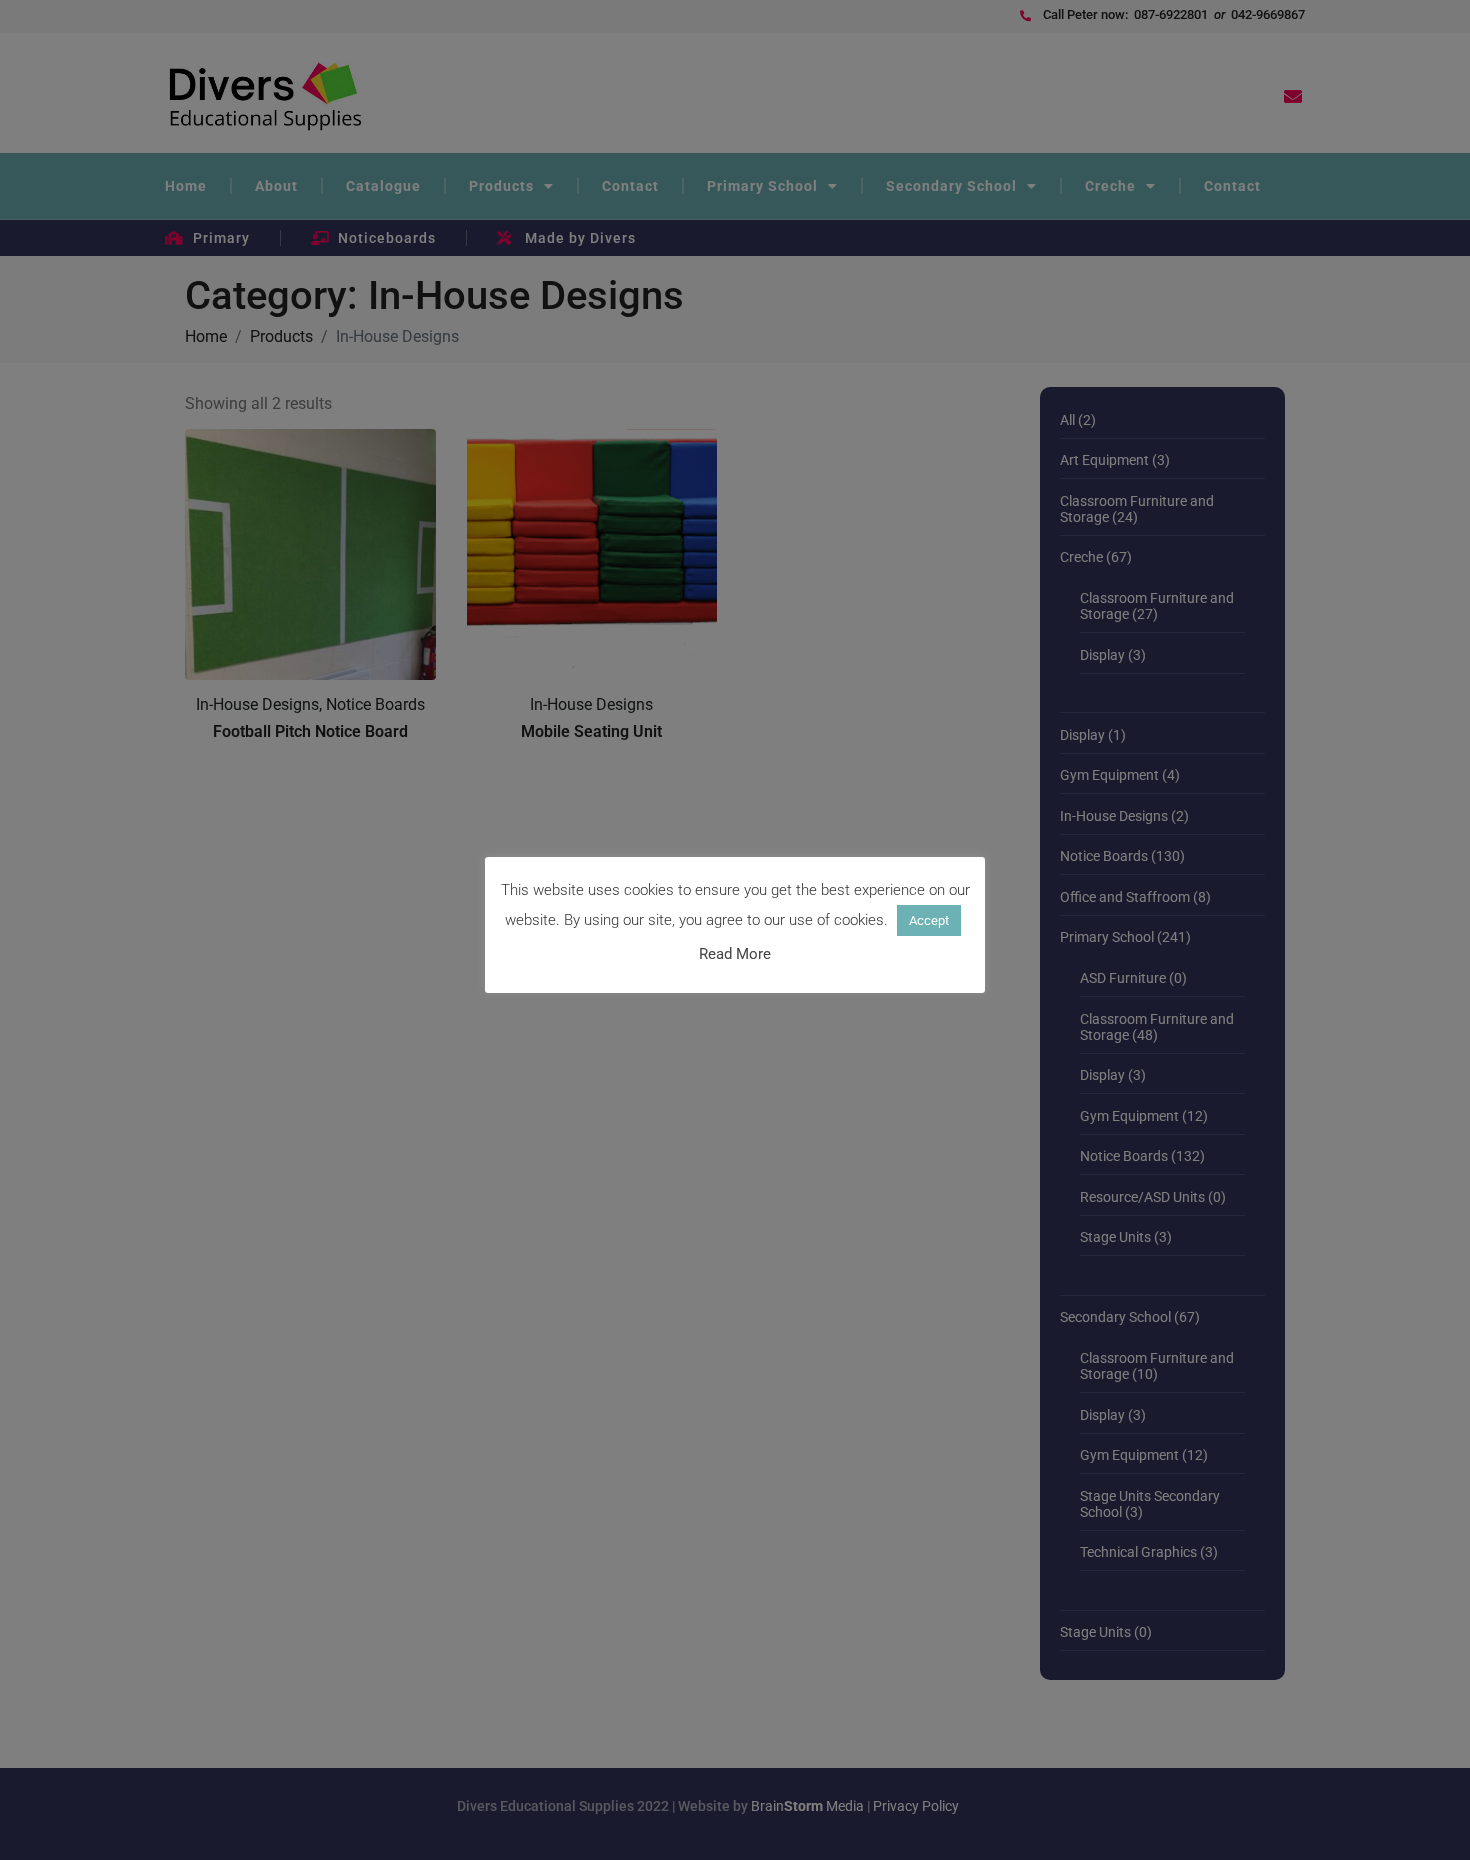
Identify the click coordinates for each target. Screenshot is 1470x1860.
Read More (735, 954)
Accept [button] (929, 920)
